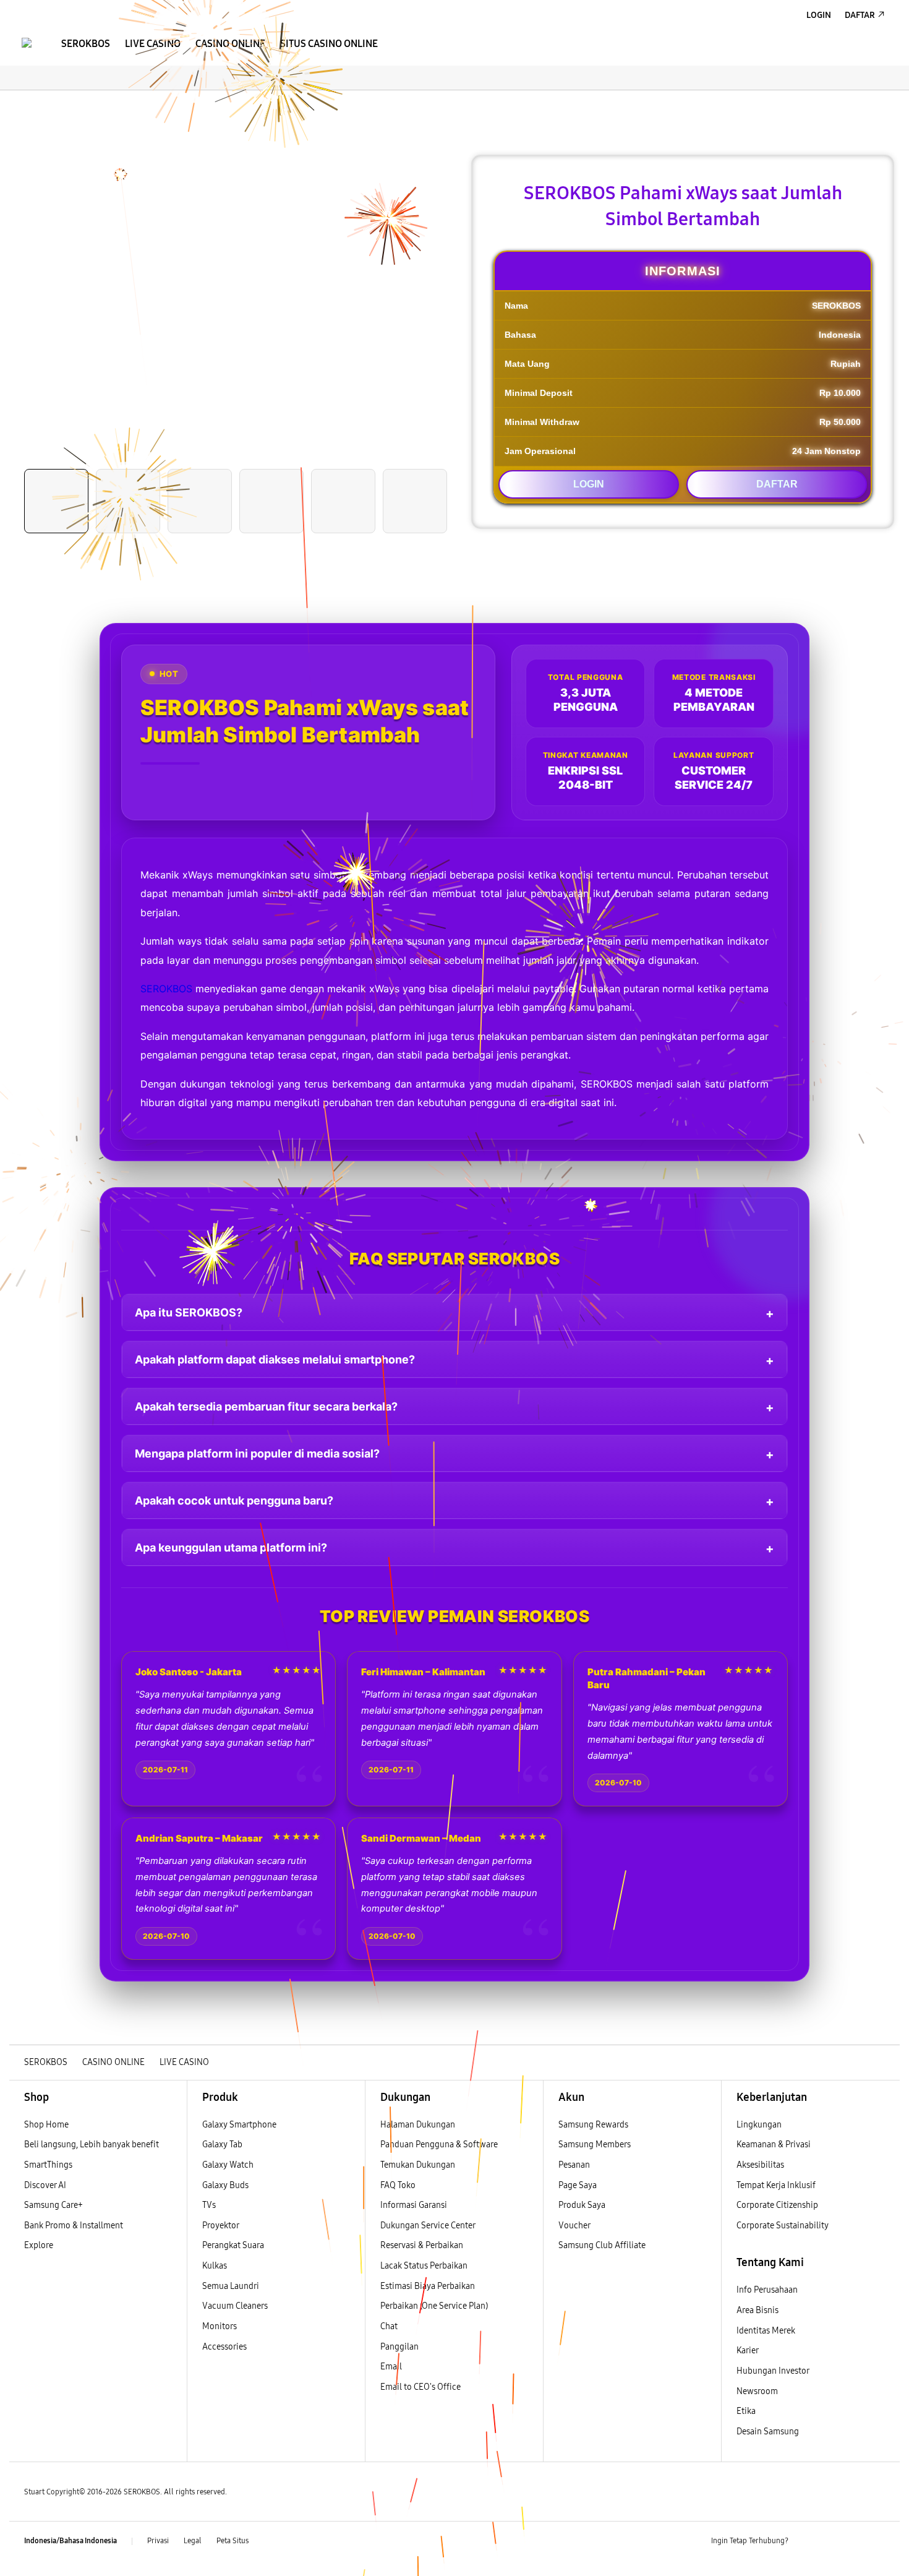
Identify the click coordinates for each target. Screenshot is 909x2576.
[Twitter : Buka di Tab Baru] (829, 2541)
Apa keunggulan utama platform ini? (231, 1548)
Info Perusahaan (767, 2290)
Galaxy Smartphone (239, 2125)
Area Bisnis (757, 2310)
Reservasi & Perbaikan (422, 2245)
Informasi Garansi (414, 2205)
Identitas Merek (766, 2331)
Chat (389, 2326)
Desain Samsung (769, 2432)
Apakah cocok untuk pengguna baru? (234, 1501)
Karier (748, 2351)
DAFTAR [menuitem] (860, 15)
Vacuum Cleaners (235, 2306)
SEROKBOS (166, 989)
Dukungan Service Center (428, 2226)
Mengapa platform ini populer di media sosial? (257, 1453)
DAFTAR (777, 484)
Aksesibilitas (760, 2165)
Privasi (158, 2541)
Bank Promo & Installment (74, 2226)
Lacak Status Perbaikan (424, 2266)
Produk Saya (582, 2205)
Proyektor (221, 2226)
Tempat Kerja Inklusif (776, 2185)
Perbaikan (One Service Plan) (434, 2306)
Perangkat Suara (233, 2245)
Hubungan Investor (774, 2371)
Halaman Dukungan (418, 2125)
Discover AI (45, 2185)
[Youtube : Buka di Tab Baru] (877, 2541)
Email (391, 2367)
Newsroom (758, 2391)
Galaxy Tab (222, 2145)
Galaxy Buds (225, 2185)
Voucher (575, 2226)
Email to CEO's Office (421, 2387)
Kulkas (215, 2266)
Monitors (220, 2326)
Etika (746, 2411)
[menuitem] (86, 44)
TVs (209, 2205)
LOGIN (589, 484)
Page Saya (578, 2185)
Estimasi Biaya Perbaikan (428, 2286)
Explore (39, 2245)
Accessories (224, 2347)
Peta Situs (233, 2541)
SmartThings (48, 2165)
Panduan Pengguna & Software (439, 2145)
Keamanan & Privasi (774, 2145)
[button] (20, 103)
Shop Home (46, 2125)
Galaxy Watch (228, 2165)
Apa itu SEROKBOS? (189, 1312)
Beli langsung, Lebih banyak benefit (92, 2145)
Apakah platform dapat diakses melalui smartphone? (275, 1359)
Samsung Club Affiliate (602, 2245)
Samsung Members (595, 2145)
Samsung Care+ (53, 2205)
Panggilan (399, 2347)
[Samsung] (27, 43)
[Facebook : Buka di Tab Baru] (805, 2541)
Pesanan (575, 2165)
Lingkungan (759, 2125)
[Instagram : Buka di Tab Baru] (853, 2541)
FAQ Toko (398, 2185)
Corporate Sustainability (783, 2226)
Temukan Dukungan (418, 2165)
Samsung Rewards (593, 2125)
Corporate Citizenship (778, 2205)
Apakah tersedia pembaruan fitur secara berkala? (266, 1406)
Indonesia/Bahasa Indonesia (70, 2541)
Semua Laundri (231, 2286)
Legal (193, 2541)
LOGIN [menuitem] (819, 15)
